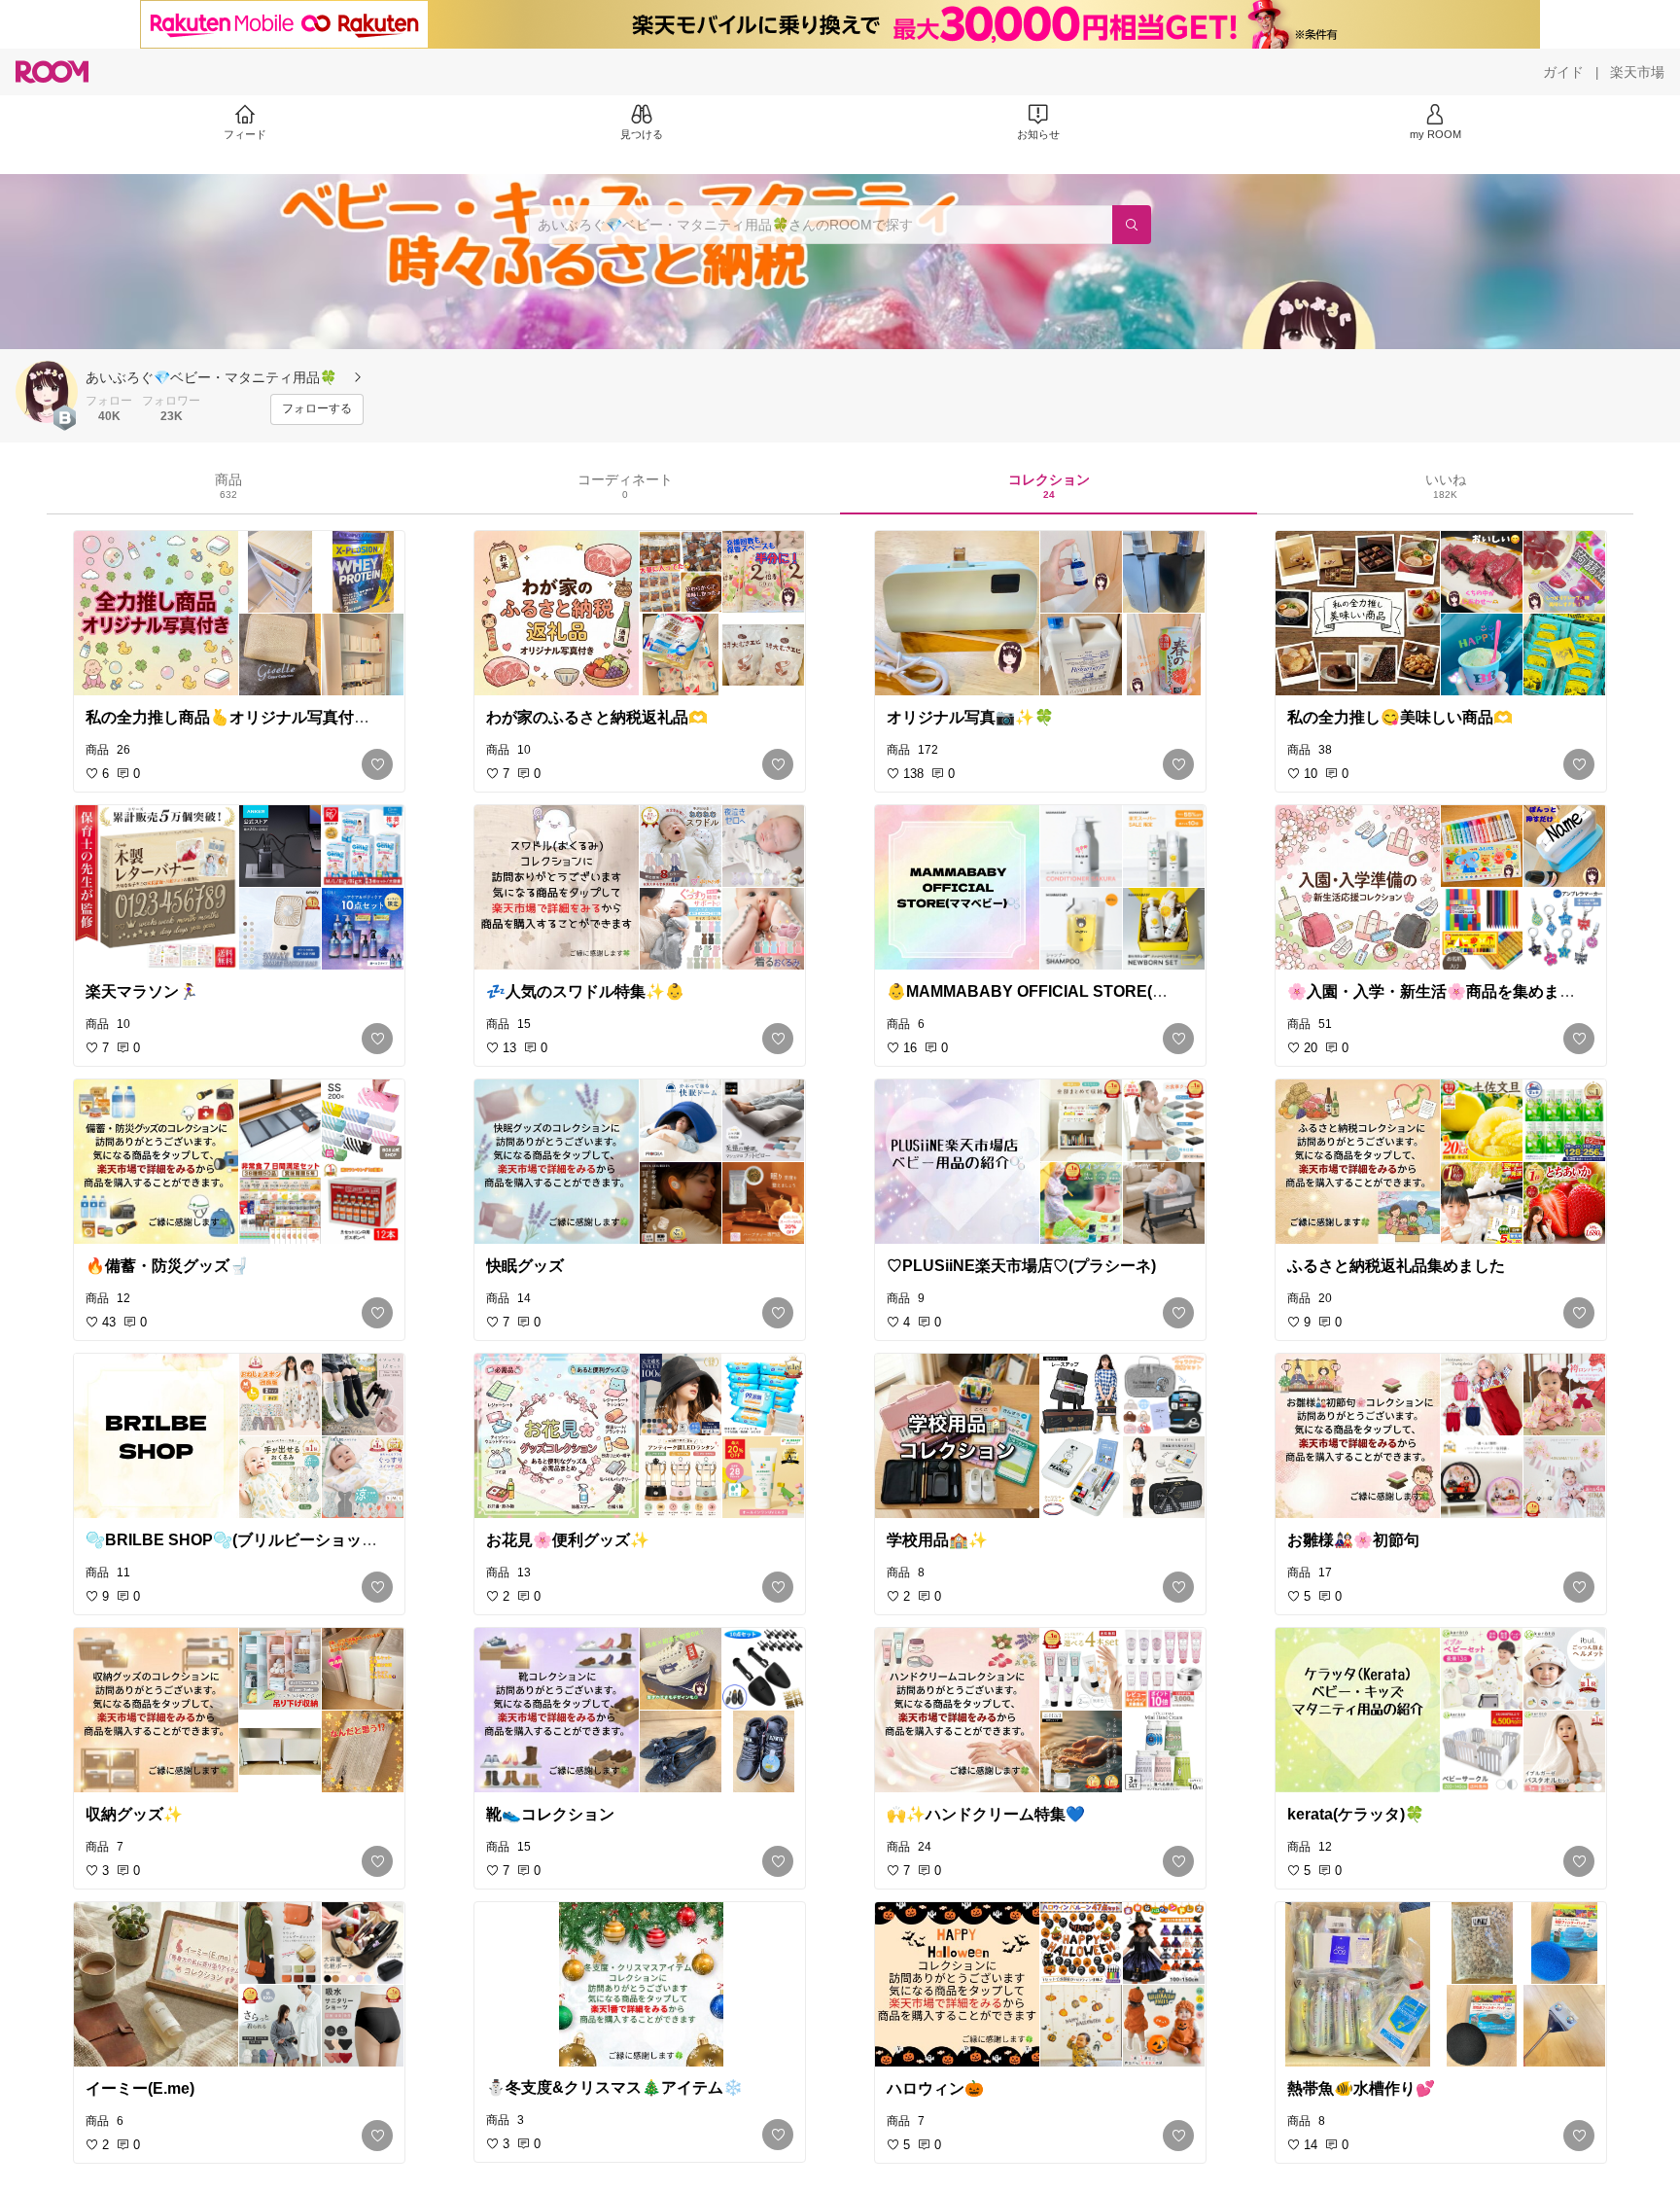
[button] (47, 392)
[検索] (1132, 225)
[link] (239, 614)
